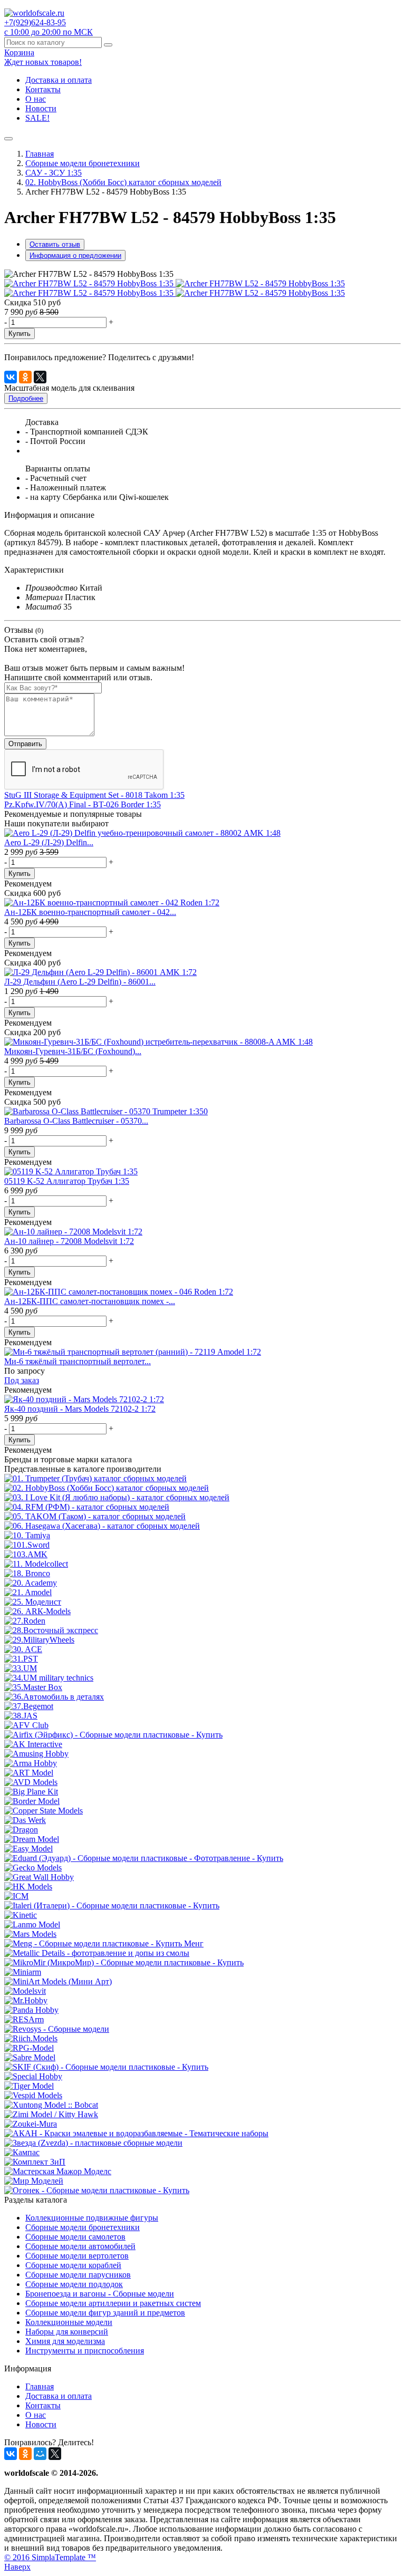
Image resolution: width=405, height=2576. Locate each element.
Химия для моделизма (65, 2341)
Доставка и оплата (59, 80)
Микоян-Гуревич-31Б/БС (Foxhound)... (73, 1051)
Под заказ (22, 1380)
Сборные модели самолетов (75, 2237)
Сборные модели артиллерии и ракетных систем (113, 2303)
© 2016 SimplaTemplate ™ (50, 2557)
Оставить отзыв (55, 244)
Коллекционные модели (69, 2322)
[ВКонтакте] (11, 377)
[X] (40, 377)
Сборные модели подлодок (74, 2284)
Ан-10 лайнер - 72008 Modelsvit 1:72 (69, 1241)
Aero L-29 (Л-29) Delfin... (49, 842)
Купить (20, 334)
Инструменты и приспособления (85, 2351)
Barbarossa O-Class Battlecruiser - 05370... (76, 1121)
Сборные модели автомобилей (80, 2246)
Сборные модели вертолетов (77, 2256)
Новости (41, 108)
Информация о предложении (75, 255)
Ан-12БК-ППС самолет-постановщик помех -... (90, 1301)
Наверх (17, 2567)
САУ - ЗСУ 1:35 (54, 173)
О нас (36, 99)
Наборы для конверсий (67, 2332)
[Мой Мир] (40, 2454)
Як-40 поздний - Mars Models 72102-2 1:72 (80, 1409)
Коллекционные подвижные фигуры (92, 2218)
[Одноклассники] (25, 377)
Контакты (43, 89)
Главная (40, 154)
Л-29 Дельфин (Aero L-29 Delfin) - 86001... (80, 982)
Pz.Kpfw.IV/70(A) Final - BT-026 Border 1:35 (83, 804)
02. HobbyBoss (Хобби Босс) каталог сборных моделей (123, 182)
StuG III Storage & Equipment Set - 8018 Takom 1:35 (94, 795)
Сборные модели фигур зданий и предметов (105, 2313)
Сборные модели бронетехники (83, 163)
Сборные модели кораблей (73, 2265)
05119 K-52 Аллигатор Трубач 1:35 (67, 1181)
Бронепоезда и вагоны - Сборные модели (100, 2294)
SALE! (37, 118)
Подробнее (26, 398)
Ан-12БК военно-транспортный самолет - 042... (90, 912)
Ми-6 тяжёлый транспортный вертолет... (78, 1361)
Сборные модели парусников (78, 2275)
